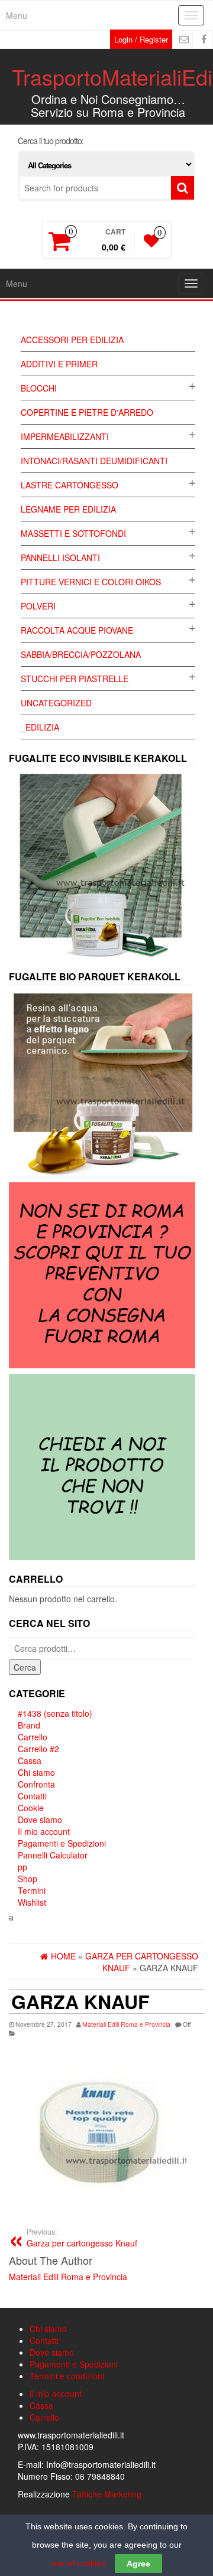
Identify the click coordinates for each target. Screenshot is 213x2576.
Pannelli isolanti (60, 557)
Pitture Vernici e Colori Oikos (91, 582)
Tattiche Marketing (107, 2494)
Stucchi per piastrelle (75, 679)
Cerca (25, 1667)
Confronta (36, 1784)
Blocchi (39, 388)
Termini (32, 1890)
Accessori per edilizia (72, 340)
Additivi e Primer (59, 364)
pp (22, 1867)
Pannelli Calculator (53, 1855)
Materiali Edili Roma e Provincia (126, 2024)
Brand (29, 1725)
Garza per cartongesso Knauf (82, 2238)
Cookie (31, 1808)
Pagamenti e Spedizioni (62, 1843)
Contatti (32, 1796)
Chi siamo (36, 1772)
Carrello (33, 1737)
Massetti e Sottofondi (73, 533)
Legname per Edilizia (68, 509)
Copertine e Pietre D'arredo (87, 412)
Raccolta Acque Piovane (77, 630)
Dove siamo (40, 1819)
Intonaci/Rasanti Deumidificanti (94, 461)
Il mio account (44, 1831)
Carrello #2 (38, 1749)
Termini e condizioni (67, 2376)
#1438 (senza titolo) (55, 1713)
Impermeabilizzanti (65, 436)
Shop (28, 1879)
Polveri (38, 606)
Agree (138, 2564)
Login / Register (141, 39)
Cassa (30, 1760)
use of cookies (78, 2563)
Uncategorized (56, 703)
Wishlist (32, 1902)
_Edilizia (40, 727)
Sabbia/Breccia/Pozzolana (81, 654)
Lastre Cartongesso (70, 485)
